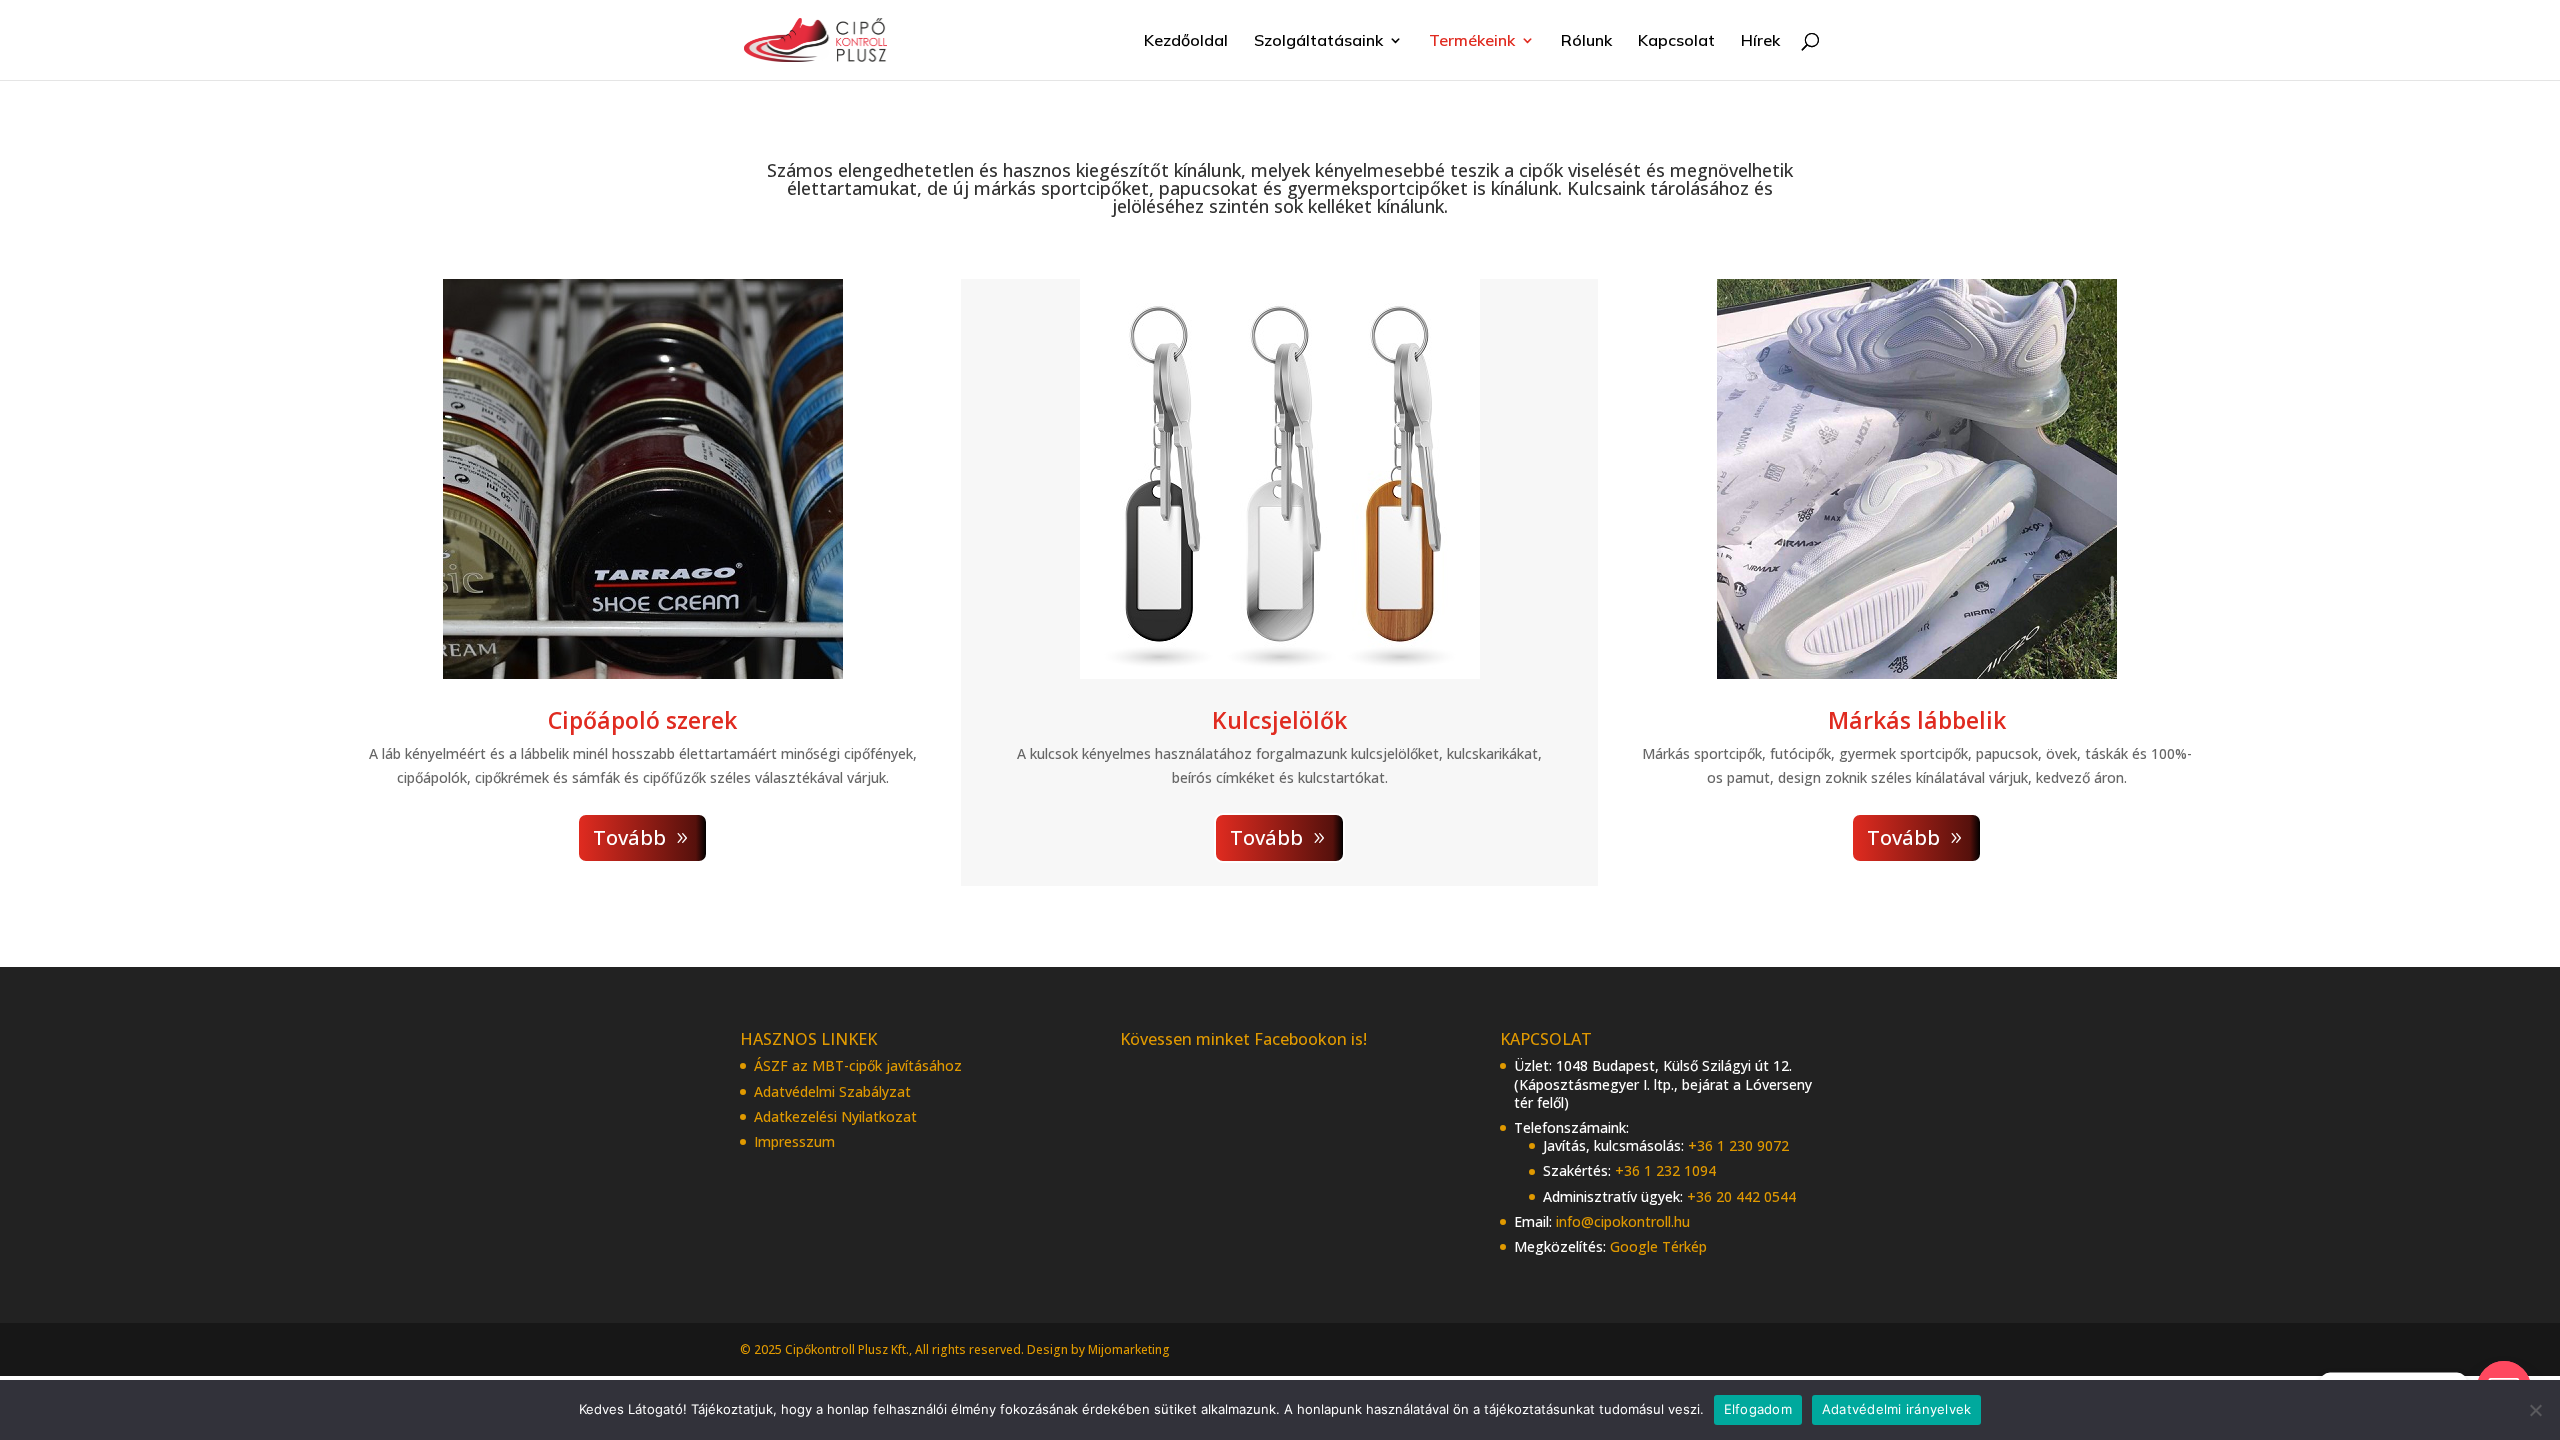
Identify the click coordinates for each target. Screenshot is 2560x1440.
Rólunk (1586, 41)
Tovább (629, 837)
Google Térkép (1658, 1246)
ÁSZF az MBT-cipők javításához (858, 1065)
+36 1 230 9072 (1738, 1145)
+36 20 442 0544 (1741, 1196)
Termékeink (1472, 41)
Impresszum (794, 1141)
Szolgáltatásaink (1318, 41)
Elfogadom (1758, 1409)
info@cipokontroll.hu (1623, 1221)
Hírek (1760, 41)
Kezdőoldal (1186, 41)
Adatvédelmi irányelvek (1897, 1409)
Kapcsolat (1676, 41)
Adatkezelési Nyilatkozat (835, 1116)
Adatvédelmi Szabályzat (832, 1091)
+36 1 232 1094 (1665, 1170)
